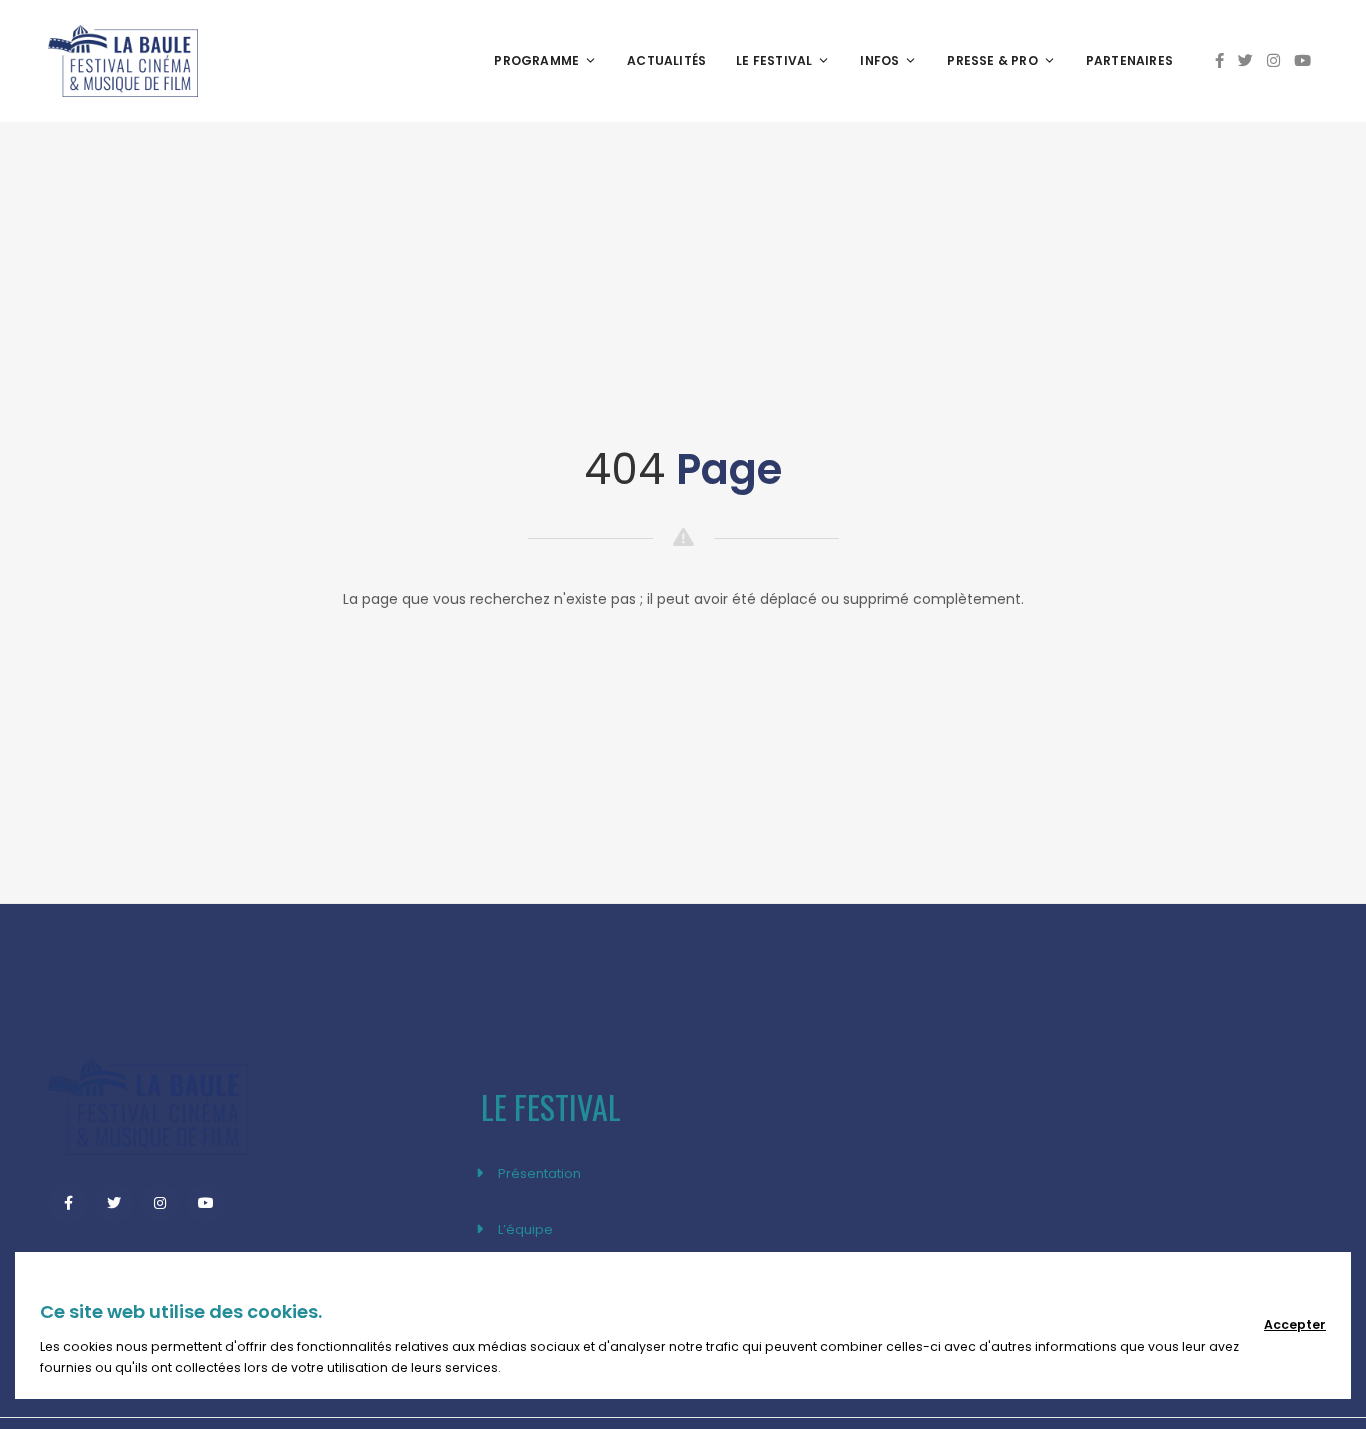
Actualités (666, 60)
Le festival (774, 60)
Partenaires (1129, 60)
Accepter (1295, 1324)
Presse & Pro (992, 60)
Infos (879, 60)
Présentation (539, 1173)
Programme (536, 60)
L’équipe (525, 1229)
